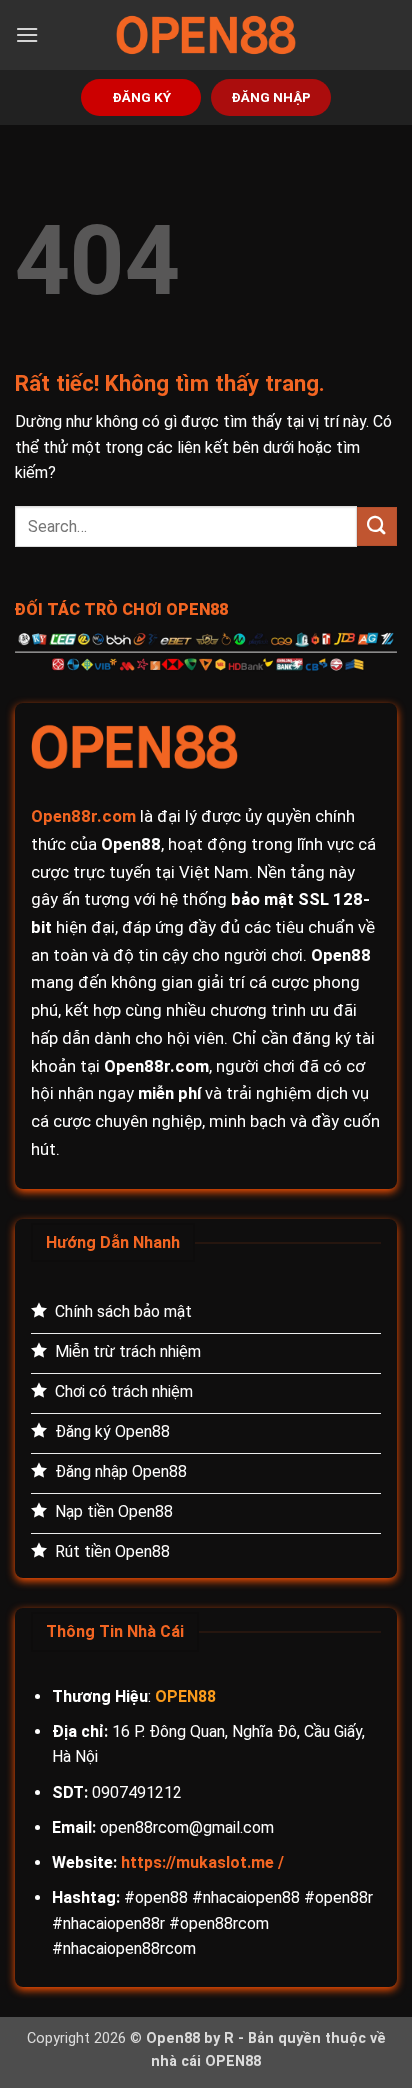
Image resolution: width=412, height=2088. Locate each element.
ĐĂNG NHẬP (271, 97)
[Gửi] (377, 526)
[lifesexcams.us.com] (206, 35)
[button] (27, 34)
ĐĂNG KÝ (141, 97)
